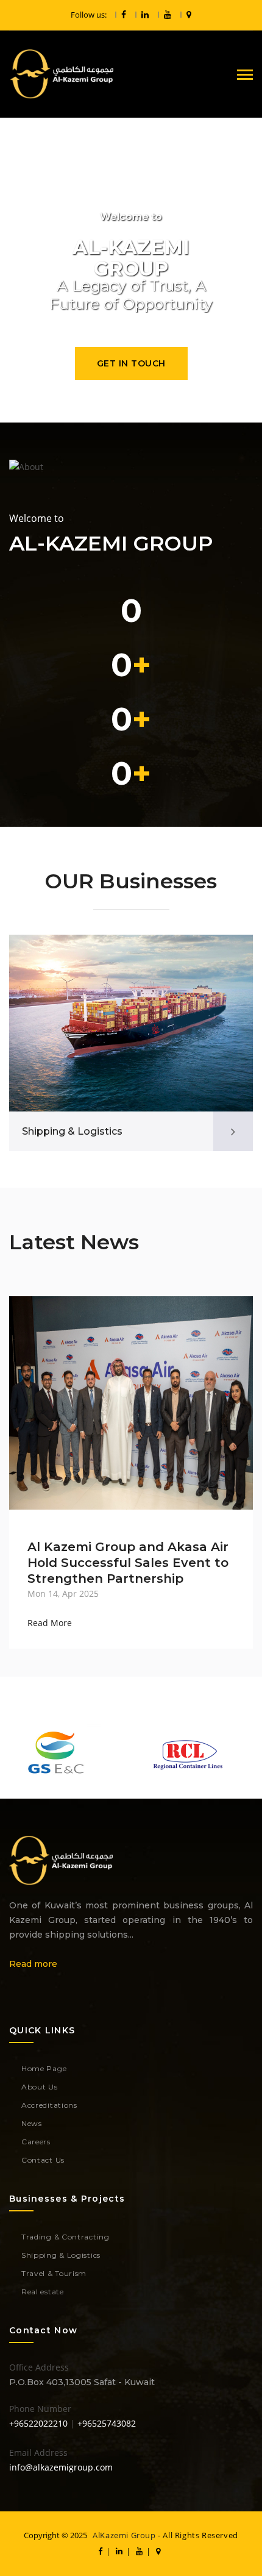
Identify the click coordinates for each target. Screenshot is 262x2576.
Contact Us (43, 2160)
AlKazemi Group (124, 2535)
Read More (50, 1623)
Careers (36, 2142)
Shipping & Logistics (72, 1131)
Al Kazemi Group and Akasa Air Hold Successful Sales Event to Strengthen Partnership (128, 1563)
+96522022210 (38, 2423)
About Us (40, 2087)
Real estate (43, 2292)
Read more (33, 1964)
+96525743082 (107, 2423)
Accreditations (49, 2105)
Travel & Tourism (54, 2273)
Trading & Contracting (65, 2237)
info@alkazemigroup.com (61, 2467)
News (32, 2123)
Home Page (44, 2068)
